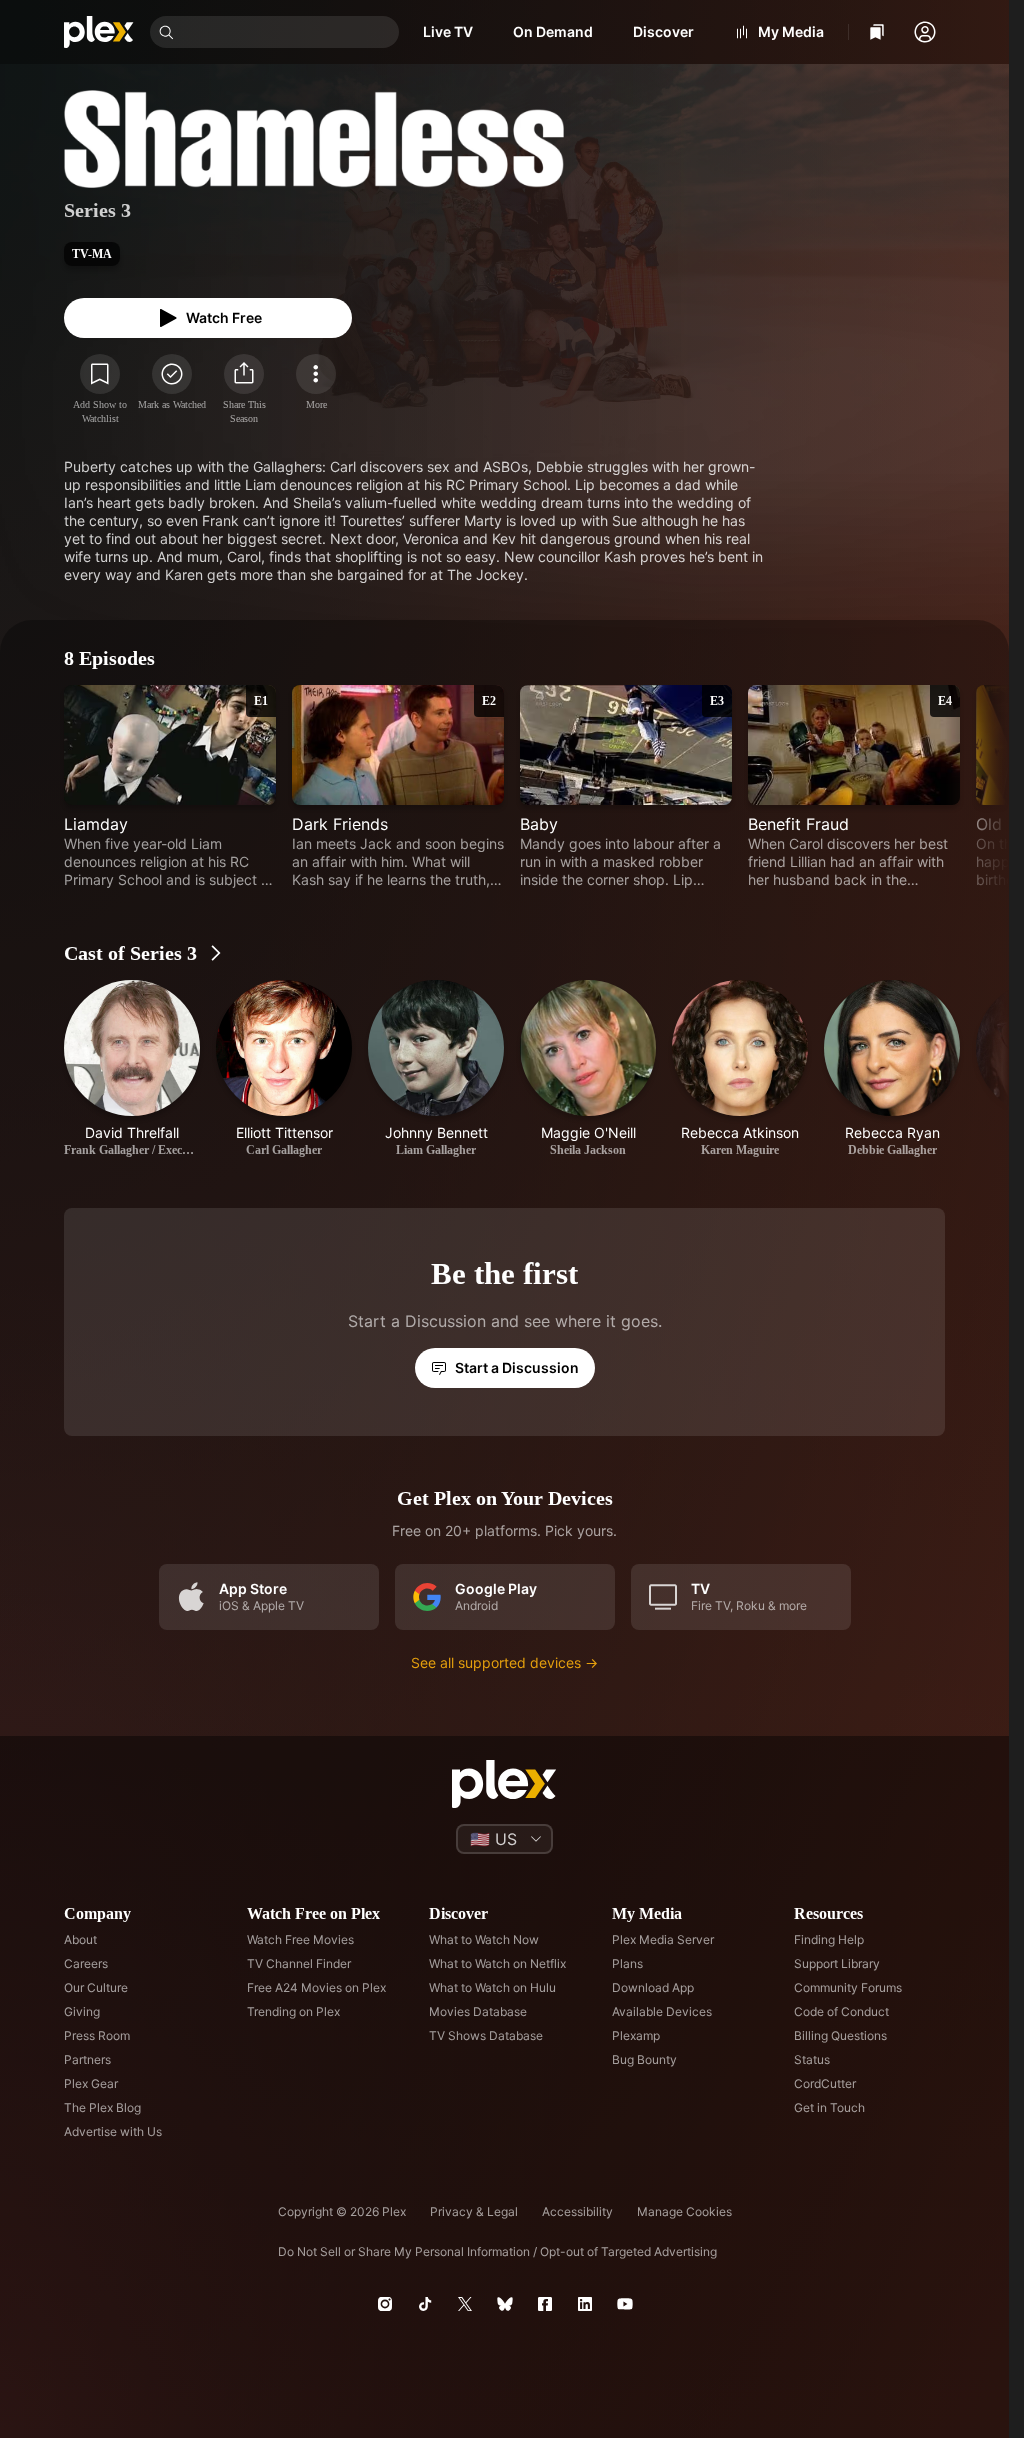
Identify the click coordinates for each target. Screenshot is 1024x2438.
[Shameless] (314, 142)
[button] (925, 32)
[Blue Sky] (505, 2304)
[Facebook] (545, 2304)
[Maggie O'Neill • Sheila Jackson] (588, 1069)
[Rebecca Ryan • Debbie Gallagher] (892, 1069)
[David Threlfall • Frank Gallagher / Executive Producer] (132, 1069)
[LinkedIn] (585, 2304)
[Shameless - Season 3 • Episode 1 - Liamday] (170, 786)
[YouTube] (625, 2304)
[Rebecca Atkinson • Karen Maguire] (740, 1069)
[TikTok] (425, 2304)
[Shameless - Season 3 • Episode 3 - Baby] (626, 786)
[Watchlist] (877, 32)
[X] (465, 2304)
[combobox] (288, 32)
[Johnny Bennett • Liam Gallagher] (436, 1069)
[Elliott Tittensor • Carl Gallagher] (284, 1069)
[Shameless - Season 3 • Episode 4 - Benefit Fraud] (854, 786)
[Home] (99, 32)
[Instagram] (385, 2304)
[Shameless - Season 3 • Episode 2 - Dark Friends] (398, 786)
